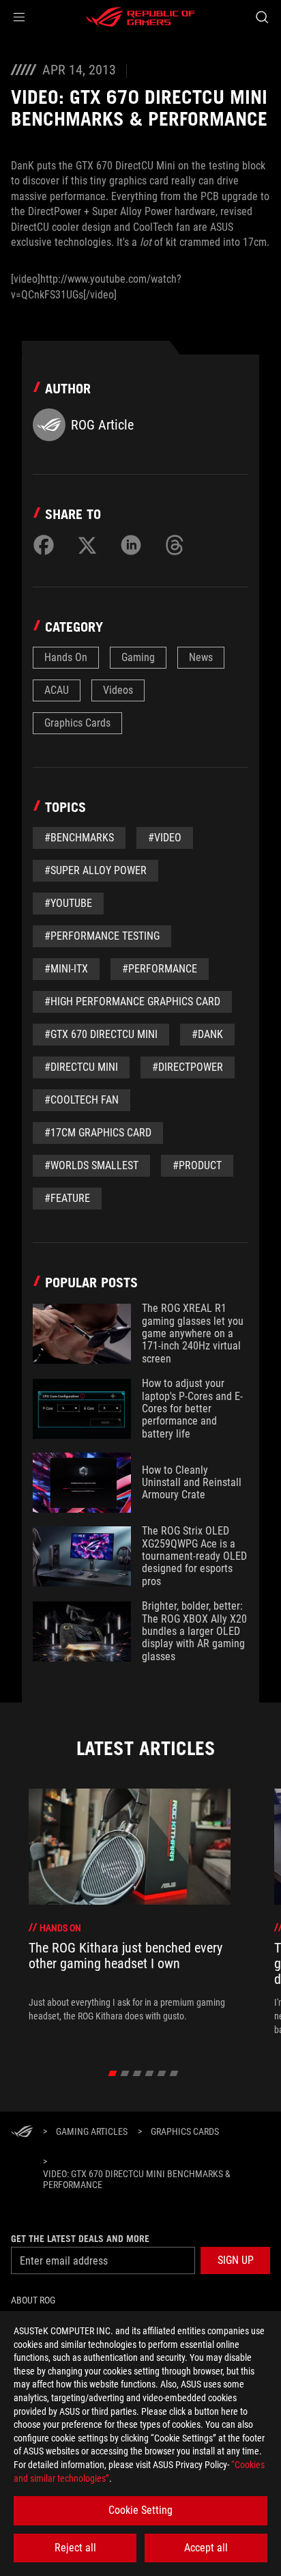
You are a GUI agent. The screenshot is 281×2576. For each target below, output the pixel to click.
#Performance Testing (102, 936)
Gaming (138, 657)
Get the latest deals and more (80, 2239)
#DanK (207, 1034)
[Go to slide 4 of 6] (150, 2073)
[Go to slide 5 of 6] (162, 2073)
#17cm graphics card (98, 1133)
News (201, 657)
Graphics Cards (77, 723)
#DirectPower (188, 1067)
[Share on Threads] (175, 545)
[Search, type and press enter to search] (262, 17)
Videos (118, 690)
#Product (197, 1165)
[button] (19, 17)
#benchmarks (79, 838)
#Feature (67, 1198)
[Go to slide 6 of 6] (174, 2073)
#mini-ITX (66, 969)
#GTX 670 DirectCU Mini (101, 1034)
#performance (160, 969)
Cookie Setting (140, 2510)
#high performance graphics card (132, 1002)
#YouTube (68, 903)
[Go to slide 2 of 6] (125, 2073)
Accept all (206, 2548)
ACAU (57, 690)
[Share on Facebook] (44, 545)
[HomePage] (22, 2132)
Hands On (66, 657)
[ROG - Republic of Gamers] (140, 17)
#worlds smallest (91, 1165)
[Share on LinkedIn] (131, 545)
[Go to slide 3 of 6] (137, 2073)
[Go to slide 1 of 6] (113, 2073)
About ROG (33, 2300)
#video (165, 838)
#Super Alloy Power (95, 870)
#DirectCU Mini (81, 1067)
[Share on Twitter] (87, 545)
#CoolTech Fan (82, 1100)
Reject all (75, 2548)
